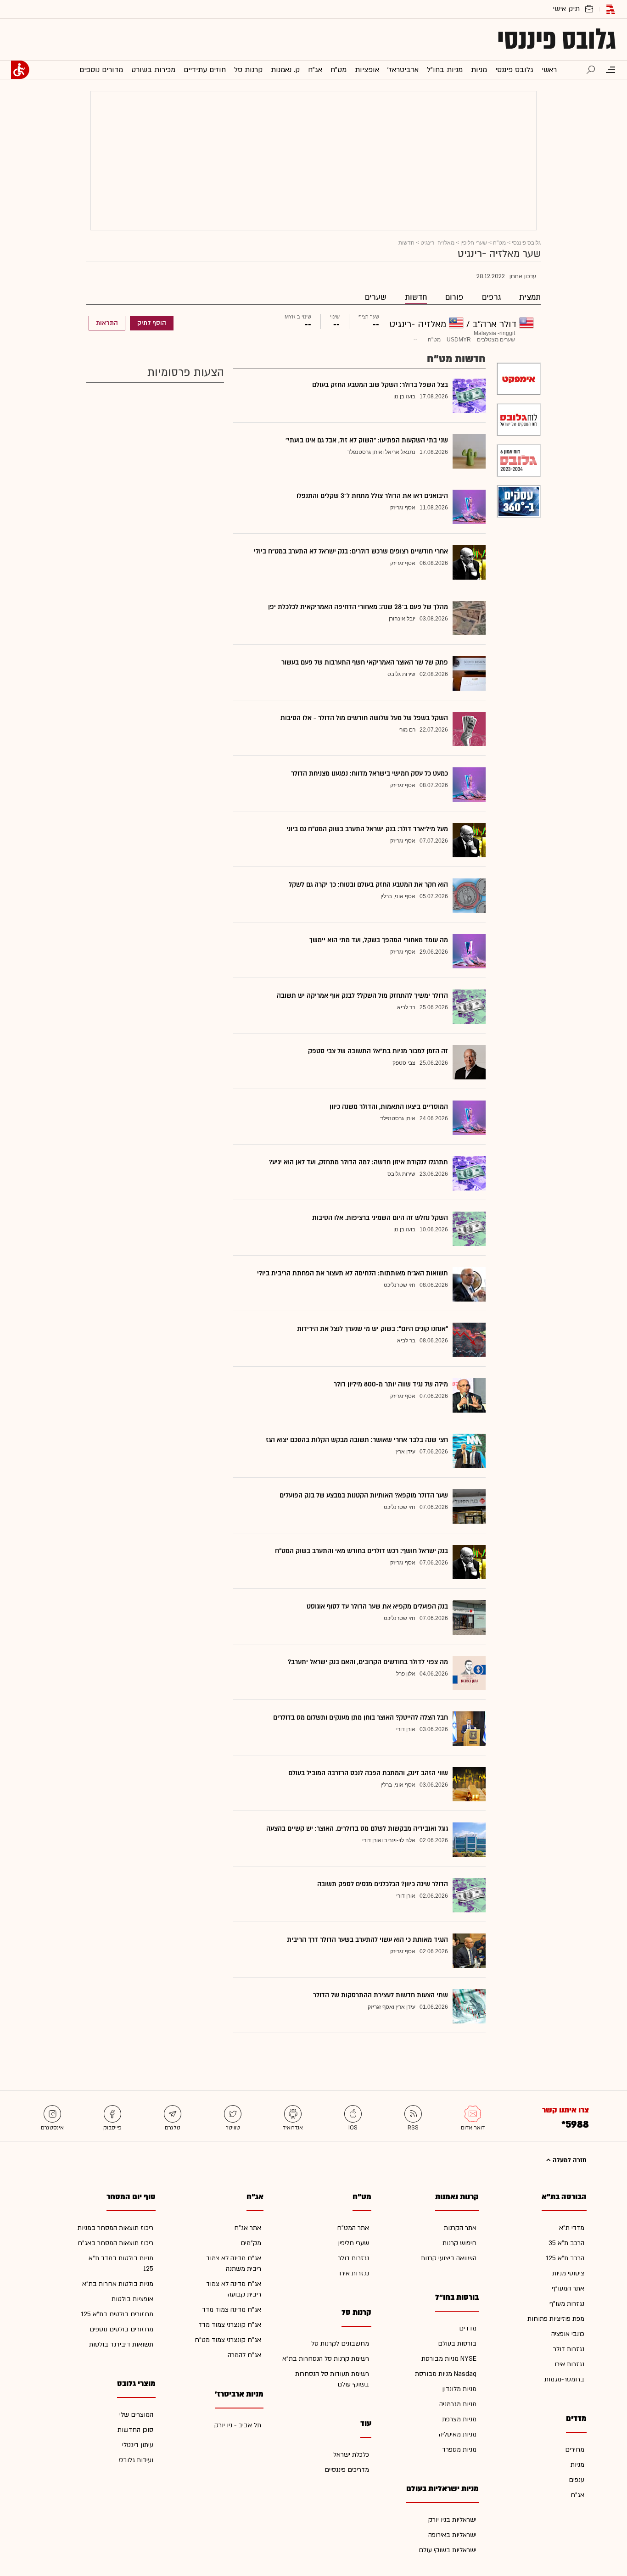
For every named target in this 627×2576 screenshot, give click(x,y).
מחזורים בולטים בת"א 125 (117, 2314)
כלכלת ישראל (351, 2455)
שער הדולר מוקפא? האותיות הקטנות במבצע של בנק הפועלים (364, 1495)
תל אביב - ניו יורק (238, 2425)
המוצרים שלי (136, 2415)
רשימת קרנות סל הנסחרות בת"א (326, 2359)
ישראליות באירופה (452, 2535)
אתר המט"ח (353, 2228)
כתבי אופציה (568, 2334)
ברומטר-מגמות (564, 2379)
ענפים (577, 2480)
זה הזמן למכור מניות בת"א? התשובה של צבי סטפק (378, 1051)
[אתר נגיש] (20, 70)
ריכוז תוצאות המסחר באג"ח (115, 2243)
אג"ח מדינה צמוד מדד (232, 2310)
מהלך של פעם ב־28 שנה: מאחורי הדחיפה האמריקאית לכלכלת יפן (358, 607)
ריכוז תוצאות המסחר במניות (115, 2228)
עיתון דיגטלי (138, 2445)
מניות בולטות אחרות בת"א (118, 2284)
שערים (376, 297)
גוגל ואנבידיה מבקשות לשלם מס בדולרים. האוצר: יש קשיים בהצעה (357, 1829)
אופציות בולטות (132, 2299)
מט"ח (499, 243)
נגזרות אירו (569, 2364)
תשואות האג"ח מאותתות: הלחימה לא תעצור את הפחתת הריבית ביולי (353, 1273)
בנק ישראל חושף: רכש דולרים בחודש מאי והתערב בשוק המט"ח (361, 1551)
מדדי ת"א (572, 2228)
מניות (577, 2465)
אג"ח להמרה (244, 2355)
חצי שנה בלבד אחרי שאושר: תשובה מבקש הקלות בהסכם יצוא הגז (357, 1440)
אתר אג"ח (248, 2228)
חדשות (416, 297)
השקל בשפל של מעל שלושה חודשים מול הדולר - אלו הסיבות (364, 718)
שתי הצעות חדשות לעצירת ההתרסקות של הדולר (381, 1995)
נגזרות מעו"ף (567, 2304)
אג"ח (577, 2495)
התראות (107, 323)
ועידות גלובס (136, 2460)
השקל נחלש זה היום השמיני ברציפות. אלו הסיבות (380, 1218)
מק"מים (251, 2243)
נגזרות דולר (569, 2349)
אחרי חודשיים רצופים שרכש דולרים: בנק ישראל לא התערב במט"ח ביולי (351, 551)
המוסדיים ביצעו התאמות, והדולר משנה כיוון (389, 1107)
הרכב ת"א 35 (566, 2243)
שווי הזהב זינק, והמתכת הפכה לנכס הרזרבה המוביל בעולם (368, 1773)
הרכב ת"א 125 (565, 2258)
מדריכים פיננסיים (347, 2470)
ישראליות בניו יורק (452, 2520)
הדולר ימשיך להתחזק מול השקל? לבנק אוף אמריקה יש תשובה (362, 996)
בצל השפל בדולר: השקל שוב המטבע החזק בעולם (380, 385)
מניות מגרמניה (458, 2404)
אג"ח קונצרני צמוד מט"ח (228, 2340)
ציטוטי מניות (568, 2273)
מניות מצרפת (459, 2419)
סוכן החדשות (135, 2430)
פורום (454, 297)
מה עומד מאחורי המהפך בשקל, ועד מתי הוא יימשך (379, 940)
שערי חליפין (474, 243)
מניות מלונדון (459, 2389)
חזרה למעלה (569, 2160)
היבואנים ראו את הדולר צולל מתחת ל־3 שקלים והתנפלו (372, 496)
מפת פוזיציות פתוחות (556, 2319)
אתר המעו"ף (568, 2288)
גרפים (491, 297)
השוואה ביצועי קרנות (449, 2258)
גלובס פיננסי (557, 39)
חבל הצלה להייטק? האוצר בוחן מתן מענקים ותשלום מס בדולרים (361, 1718)
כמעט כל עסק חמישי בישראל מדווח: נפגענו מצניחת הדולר (369, 774)
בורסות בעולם (457, 2344)
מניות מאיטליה (458, 2434)
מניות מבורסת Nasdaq (446, 2374)
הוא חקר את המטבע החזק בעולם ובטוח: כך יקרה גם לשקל (368, 885)
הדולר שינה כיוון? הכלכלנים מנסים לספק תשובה (383, 1884)
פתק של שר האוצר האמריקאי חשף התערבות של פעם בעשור (365, 662)
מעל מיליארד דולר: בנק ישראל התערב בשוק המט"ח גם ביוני (367, 829)
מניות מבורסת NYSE (449, 2359)
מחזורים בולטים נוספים (121, 2329)
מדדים (468, 2328)
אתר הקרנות (460, 2228)
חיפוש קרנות (459, 2243)
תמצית (530, 297)
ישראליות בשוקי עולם (448, 2550)
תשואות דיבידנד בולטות (121, 2344)
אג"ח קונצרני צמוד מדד (230, 2325)
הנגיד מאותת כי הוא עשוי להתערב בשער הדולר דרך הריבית (367, 1940)
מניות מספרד (459, 2450)
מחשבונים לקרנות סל (340, 2344)
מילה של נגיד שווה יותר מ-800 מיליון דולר (391, 1384)
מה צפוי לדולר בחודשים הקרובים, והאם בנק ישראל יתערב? (368, 1662)
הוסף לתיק (152, 323)
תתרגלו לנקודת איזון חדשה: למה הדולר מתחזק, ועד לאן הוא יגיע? (358, 1162)
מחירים (575, 2450)
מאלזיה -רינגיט (437, 243)
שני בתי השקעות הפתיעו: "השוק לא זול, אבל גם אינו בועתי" (367, 440)
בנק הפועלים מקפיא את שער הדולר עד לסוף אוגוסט (377, 1607)
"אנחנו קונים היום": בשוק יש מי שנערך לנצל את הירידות (372, 1329)
